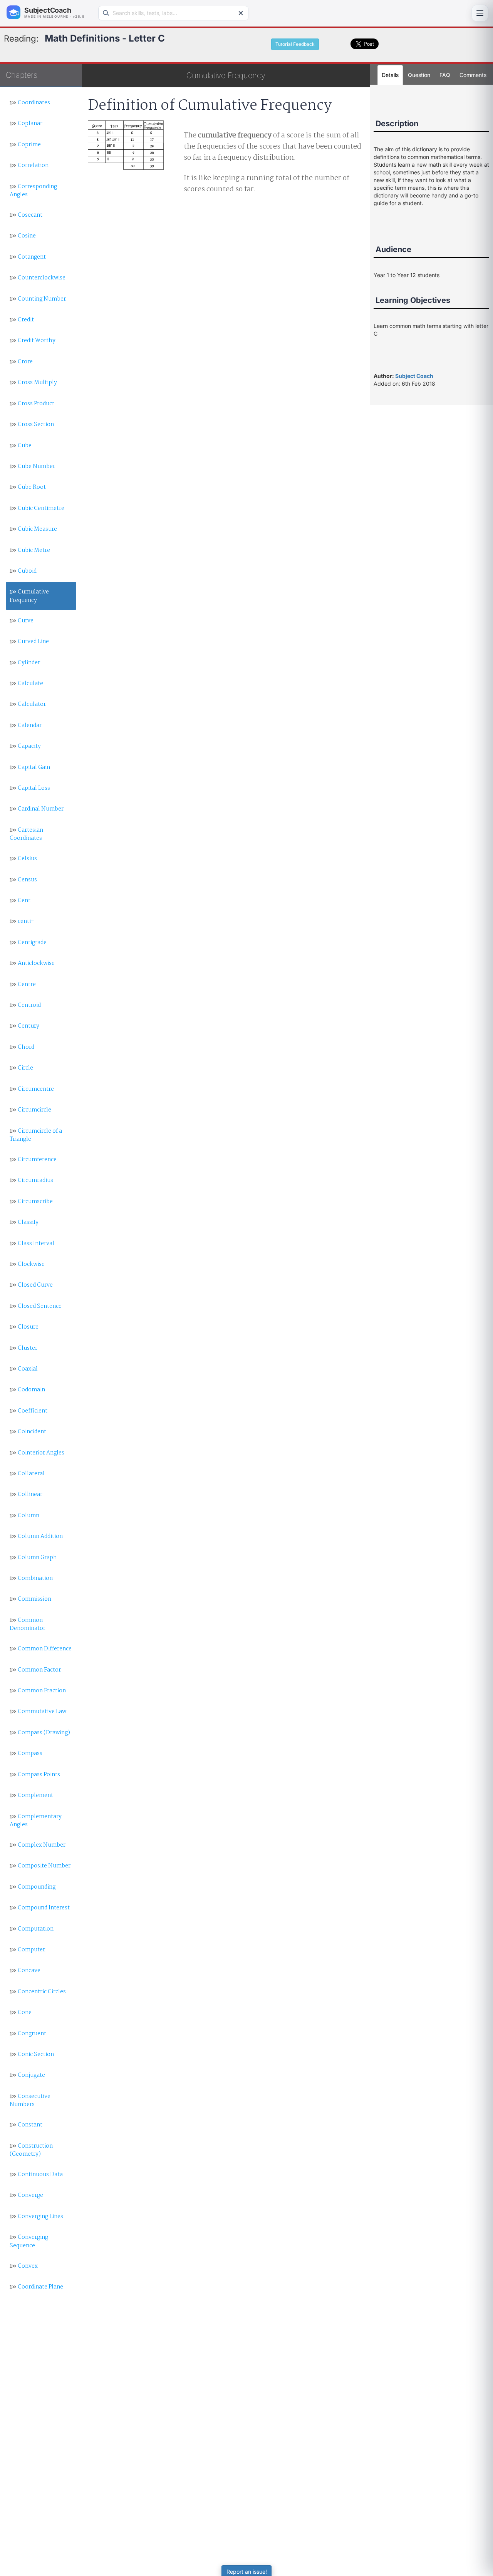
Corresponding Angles (33, 191)
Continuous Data (36, 2175)
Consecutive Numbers (30, 2100)
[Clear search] (241, 13)
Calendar (26, 725)
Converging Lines (36, 2217)
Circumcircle (30, 1110)
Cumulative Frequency (29, 596)
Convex (24, 2266)
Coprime (25, 145)
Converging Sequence (29, 2241)
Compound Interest (40, 1908)
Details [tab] (390, 75)
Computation (32, 1929)
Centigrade (28, 943)
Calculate (26, 684)
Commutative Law (38, 1712)
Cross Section (32, 425)
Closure (24, 1327)
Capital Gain (30, 767)
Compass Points (35, 1775)
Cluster (23, 1348)
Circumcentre (32, 1089)
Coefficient (29, 1411)
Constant (26, 2125)
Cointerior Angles (37, 1453)
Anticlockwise (32, 963)
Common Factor (35, 1670)
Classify (24, 1222)
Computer (27, 1950)
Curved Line (29, 642)
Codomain (27, 1390)
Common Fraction (38, 1691)
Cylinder (25, 663)
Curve (22, 621)
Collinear (26, 1494)
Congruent (28, 2034)
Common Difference (41, 1649)
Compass (26, 1754)
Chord (22, 1047)
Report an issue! (247, 2572)
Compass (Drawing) (40, 1733)
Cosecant (26, 215)
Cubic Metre (30, 550)
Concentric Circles (38, 1992)
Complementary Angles (36, 1821)
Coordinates (30, 103)
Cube (21, 446)
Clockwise (27, 1264)
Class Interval (32, 1244)
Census (23, 880)
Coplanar (26, 124)
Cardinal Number (37, 809)
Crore (21, 362)
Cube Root (28, 487)
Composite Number (40, 1866)
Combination (31, 1578)
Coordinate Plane (36, 2287)
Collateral (27, 1474)
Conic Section (32, 2054)
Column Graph (33, 1558)
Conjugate (27, 2075)
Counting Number (38, 299)
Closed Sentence (36, 1306)
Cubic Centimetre (37, 508)
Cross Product (32, 404)
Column (24, 1516)
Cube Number (32, 466)
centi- (22, 921)
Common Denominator (28, 1624)
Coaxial (24, 1369)
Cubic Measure (33, 529)
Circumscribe (31, 1202)
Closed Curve (31, 1285)
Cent (20, 901)
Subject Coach (414, 376)
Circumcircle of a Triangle (36, 1135)
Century (24, 1026)
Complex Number (38, 1845)
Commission (30, 1599)
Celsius (23, 859)
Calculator (28, 704)
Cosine (23, 236)
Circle (21, 1068)
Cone (21, 2013)
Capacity (25, 746)
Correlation (29, 165)
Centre (23, 985)
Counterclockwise (38, 278)
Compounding (33, 1887)
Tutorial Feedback (295, 44)
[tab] (473, 75)
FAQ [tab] (445, 75)
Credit (22, 320)
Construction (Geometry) (31, 2150)
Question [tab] (419, 75)
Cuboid (23, 571)
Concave (25, 1971)
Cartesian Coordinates (26, 834)
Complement (31, 1795)
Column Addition (36, 1536)
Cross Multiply (33, 383)
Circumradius (31, 1180)
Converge (26, 2195)
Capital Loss (30, 788)
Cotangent (28, 257)
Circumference (33, 1160)
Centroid (25, 1005)
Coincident (28, 1432)
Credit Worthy (33, 341)
